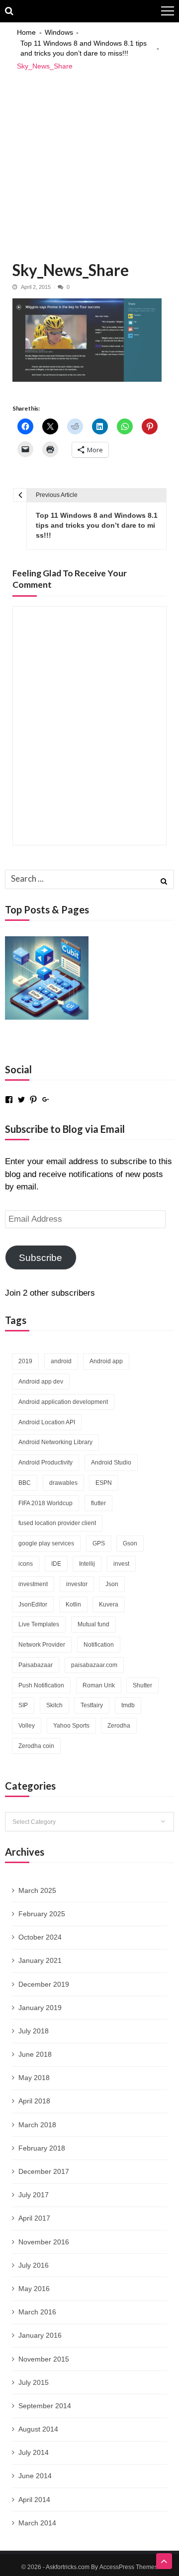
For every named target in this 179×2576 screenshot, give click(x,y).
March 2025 (37, 1890)
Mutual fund (93, 1624)
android (61, 1361)
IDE (56, 1564)
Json (112, 1584)
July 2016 (34, 2265)
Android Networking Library (55, 1442)
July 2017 (34, 2195)
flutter (98, 1503)
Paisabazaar (36, 1665)
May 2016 (34, 2289)
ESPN (104, 1483)
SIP (23, 1705)
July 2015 (34, 2382)
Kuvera (109, 1604)
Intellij (87, 1564)
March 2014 (37, 2523)
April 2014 (34, 2500)
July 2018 (34, 2031)
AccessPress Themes (129, 2567)
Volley (27, 1726)
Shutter (142, 1685)
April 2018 (34, 2101)
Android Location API (47, 1422)
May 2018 (34, 2078)
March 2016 (37, 2312)
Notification (99, 1645)
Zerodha (119, 1726)
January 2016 (40, 2335)
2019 (25, 1361)
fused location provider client (57, 1523)
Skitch (54, 1705)
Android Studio (111, 1462)
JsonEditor (33, 1604)
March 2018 (37, 2125)
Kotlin (73, 1604)
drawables (63, 1483)
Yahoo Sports (71, 1726)
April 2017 (34, 2218)
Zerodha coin (36, 1746)
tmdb (128, 1705)
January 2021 (40, 1960)
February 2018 (42, 2148)
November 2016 (44, 2242)
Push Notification (41, 1685)
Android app (106, 1361)
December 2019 (44, 1984)
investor (77, 1584)
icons (26, 1564)
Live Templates (39, 1624)
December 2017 (44, 2171)
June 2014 (35, 2476)
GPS (99, 1543)
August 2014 (38, 2429)
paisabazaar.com (94, 1665)
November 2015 (44, 2359)
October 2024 (40, 1937)
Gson (130, 1543)
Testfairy (92, 1705)
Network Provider (42, 1645)
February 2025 (42, 1914)
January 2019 (40, 2008)
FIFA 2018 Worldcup (45, 1503)
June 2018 (35, 2054)
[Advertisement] (89, 161)
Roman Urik (99, 1685)
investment (33, 1584)
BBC (25, 1483)
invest (121, 1564)
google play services (46, 1543)
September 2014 (45, 2406)
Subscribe (41, 1258)
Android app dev (41, 1382)
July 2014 (34, 2452)
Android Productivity (45, 1462)
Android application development (63, 1402)
